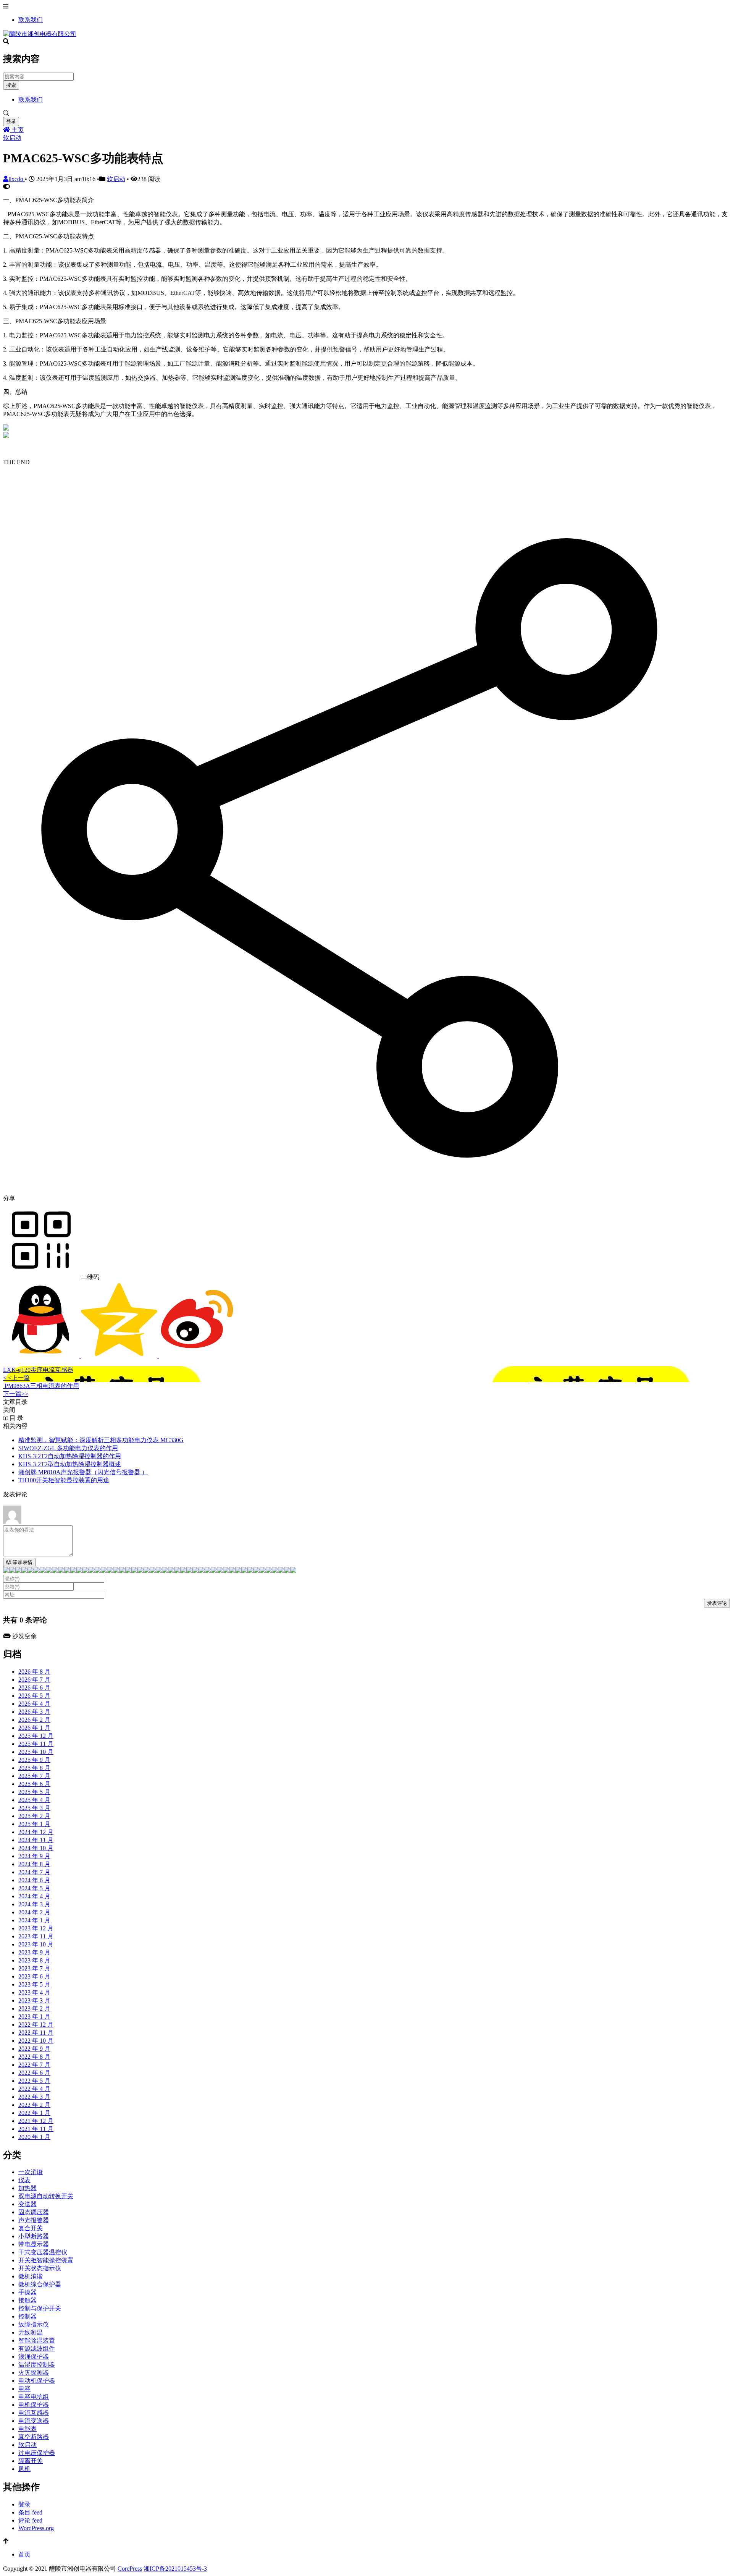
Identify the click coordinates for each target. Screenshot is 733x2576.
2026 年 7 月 (34, 1680)
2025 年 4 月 (34, 1800)
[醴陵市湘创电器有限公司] (40, 34)
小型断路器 (34, 2236)
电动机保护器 (37, 2381)
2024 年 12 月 (36, 1832)
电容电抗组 (34, 2397)
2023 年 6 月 (34, 1976)
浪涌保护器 (34, 2357)
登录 (11, 121)
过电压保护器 (37, 2453)
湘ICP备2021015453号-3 (175, 2569)
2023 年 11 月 (36, 1936)
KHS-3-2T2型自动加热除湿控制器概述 (70, 1464)
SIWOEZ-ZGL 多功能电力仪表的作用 (68, 1448)
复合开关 (31, 2228)
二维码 (89, 1277)
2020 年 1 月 (34, 2137)
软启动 (12, 138)
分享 (9, 1198)
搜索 (11, 85)
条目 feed (30, 2512)
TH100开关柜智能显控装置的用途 (64, 1480)
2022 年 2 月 (34, 2105)
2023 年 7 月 (34, 1968)
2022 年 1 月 (34, 2113)
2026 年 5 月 (34, 1696)
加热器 (27, 2188)
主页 (17, 130)
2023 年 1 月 (34, 2017)
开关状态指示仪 (40, 2268)
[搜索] (366, 113)
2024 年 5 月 (34, 1888)
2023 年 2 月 (34, 2009)
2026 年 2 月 (34, 1720)
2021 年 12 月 (36, 2121)
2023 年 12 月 (36, 1928)
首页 (24, 2554)
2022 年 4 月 (34, 2089)
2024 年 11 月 (36, 1840)
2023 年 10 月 (36, 1944)
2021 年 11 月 (36, 2129)
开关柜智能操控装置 (46, 2260)
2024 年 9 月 (34, 1856)
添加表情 (22, 1562)
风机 (24, 2469)
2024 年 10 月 (36, 1848)
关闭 (9, 1410)
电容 (24, 2389)
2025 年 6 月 (34, 1784)
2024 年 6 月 (34, 1880)
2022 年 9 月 (34, 2049)
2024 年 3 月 (34, 1904)
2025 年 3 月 (34, 1808)
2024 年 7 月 (34, 1872)
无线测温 (31, 2332)
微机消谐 (31, 2276)
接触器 (27, 2300)
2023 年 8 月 (34, 1960)
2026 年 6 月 (34, 1688)
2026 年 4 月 (34, 1704)
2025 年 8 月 (34, 1768)
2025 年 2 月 (34, 1816)
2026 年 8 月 (34, 1672)
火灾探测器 (34, 2373)
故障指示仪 (34, 2324)
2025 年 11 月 (36, 1744)
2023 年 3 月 (34, 2000)
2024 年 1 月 (34, 1920)
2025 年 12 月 (36, 1736)
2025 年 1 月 (34, 1824)
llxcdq (17, 179)
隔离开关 (31, 2461)
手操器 (27, 2292)
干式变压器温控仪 (43, 2252)
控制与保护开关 (40, 2308)
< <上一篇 (16, 1378)
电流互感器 (34, 2413)
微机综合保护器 (40, 2284)
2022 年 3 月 (34, 2097)
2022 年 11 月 (36, 2033)
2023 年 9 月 (34, 1952)
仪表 (24, 2180)
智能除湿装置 (37, 2340)
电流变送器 (34, 2421)
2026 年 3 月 (34, 1712)
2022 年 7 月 (34, 2065)
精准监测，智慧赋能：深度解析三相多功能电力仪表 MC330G (101, 1440)
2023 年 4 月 (34, 1992)
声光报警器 (34, 2220)
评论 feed (30, 2520)
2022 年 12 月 (36, 2025)
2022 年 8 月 (34, 2057)
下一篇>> (16, 1394)
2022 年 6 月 (34, 2073)
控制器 (27, 2316)
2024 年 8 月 (34, 1864)
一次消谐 (31, 2172)
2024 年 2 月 (34, 1912)
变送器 (27, 2204)
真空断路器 (34, 2437)
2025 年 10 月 (36, 1752)
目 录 (16, 1418)
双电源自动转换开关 (46, 2196)
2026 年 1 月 (34, 1728)
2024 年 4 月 (34, 1896)
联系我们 (31, 20)
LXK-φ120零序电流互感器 (38, 1370)
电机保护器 (34, 2405)
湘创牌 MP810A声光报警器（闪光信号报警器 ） (83, 1472)
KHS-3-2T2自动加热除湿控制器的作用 (70, 1456)
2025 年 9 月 (34, 1760)
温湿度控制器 (37, 2365)
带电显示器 (34, 2244)
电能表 (27, 2429)
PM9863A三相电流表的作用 (41, 1386)
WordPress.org (36, 2528)
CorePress (130, 2569)
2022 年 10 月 (36, 2041)
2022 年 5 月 (34, 2081)
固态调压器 (34, 2212)
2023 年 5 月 (34, 1984)
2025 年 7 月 (34, 1776)
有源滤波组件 (37, 2349)
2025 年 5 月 (34, 1792)
